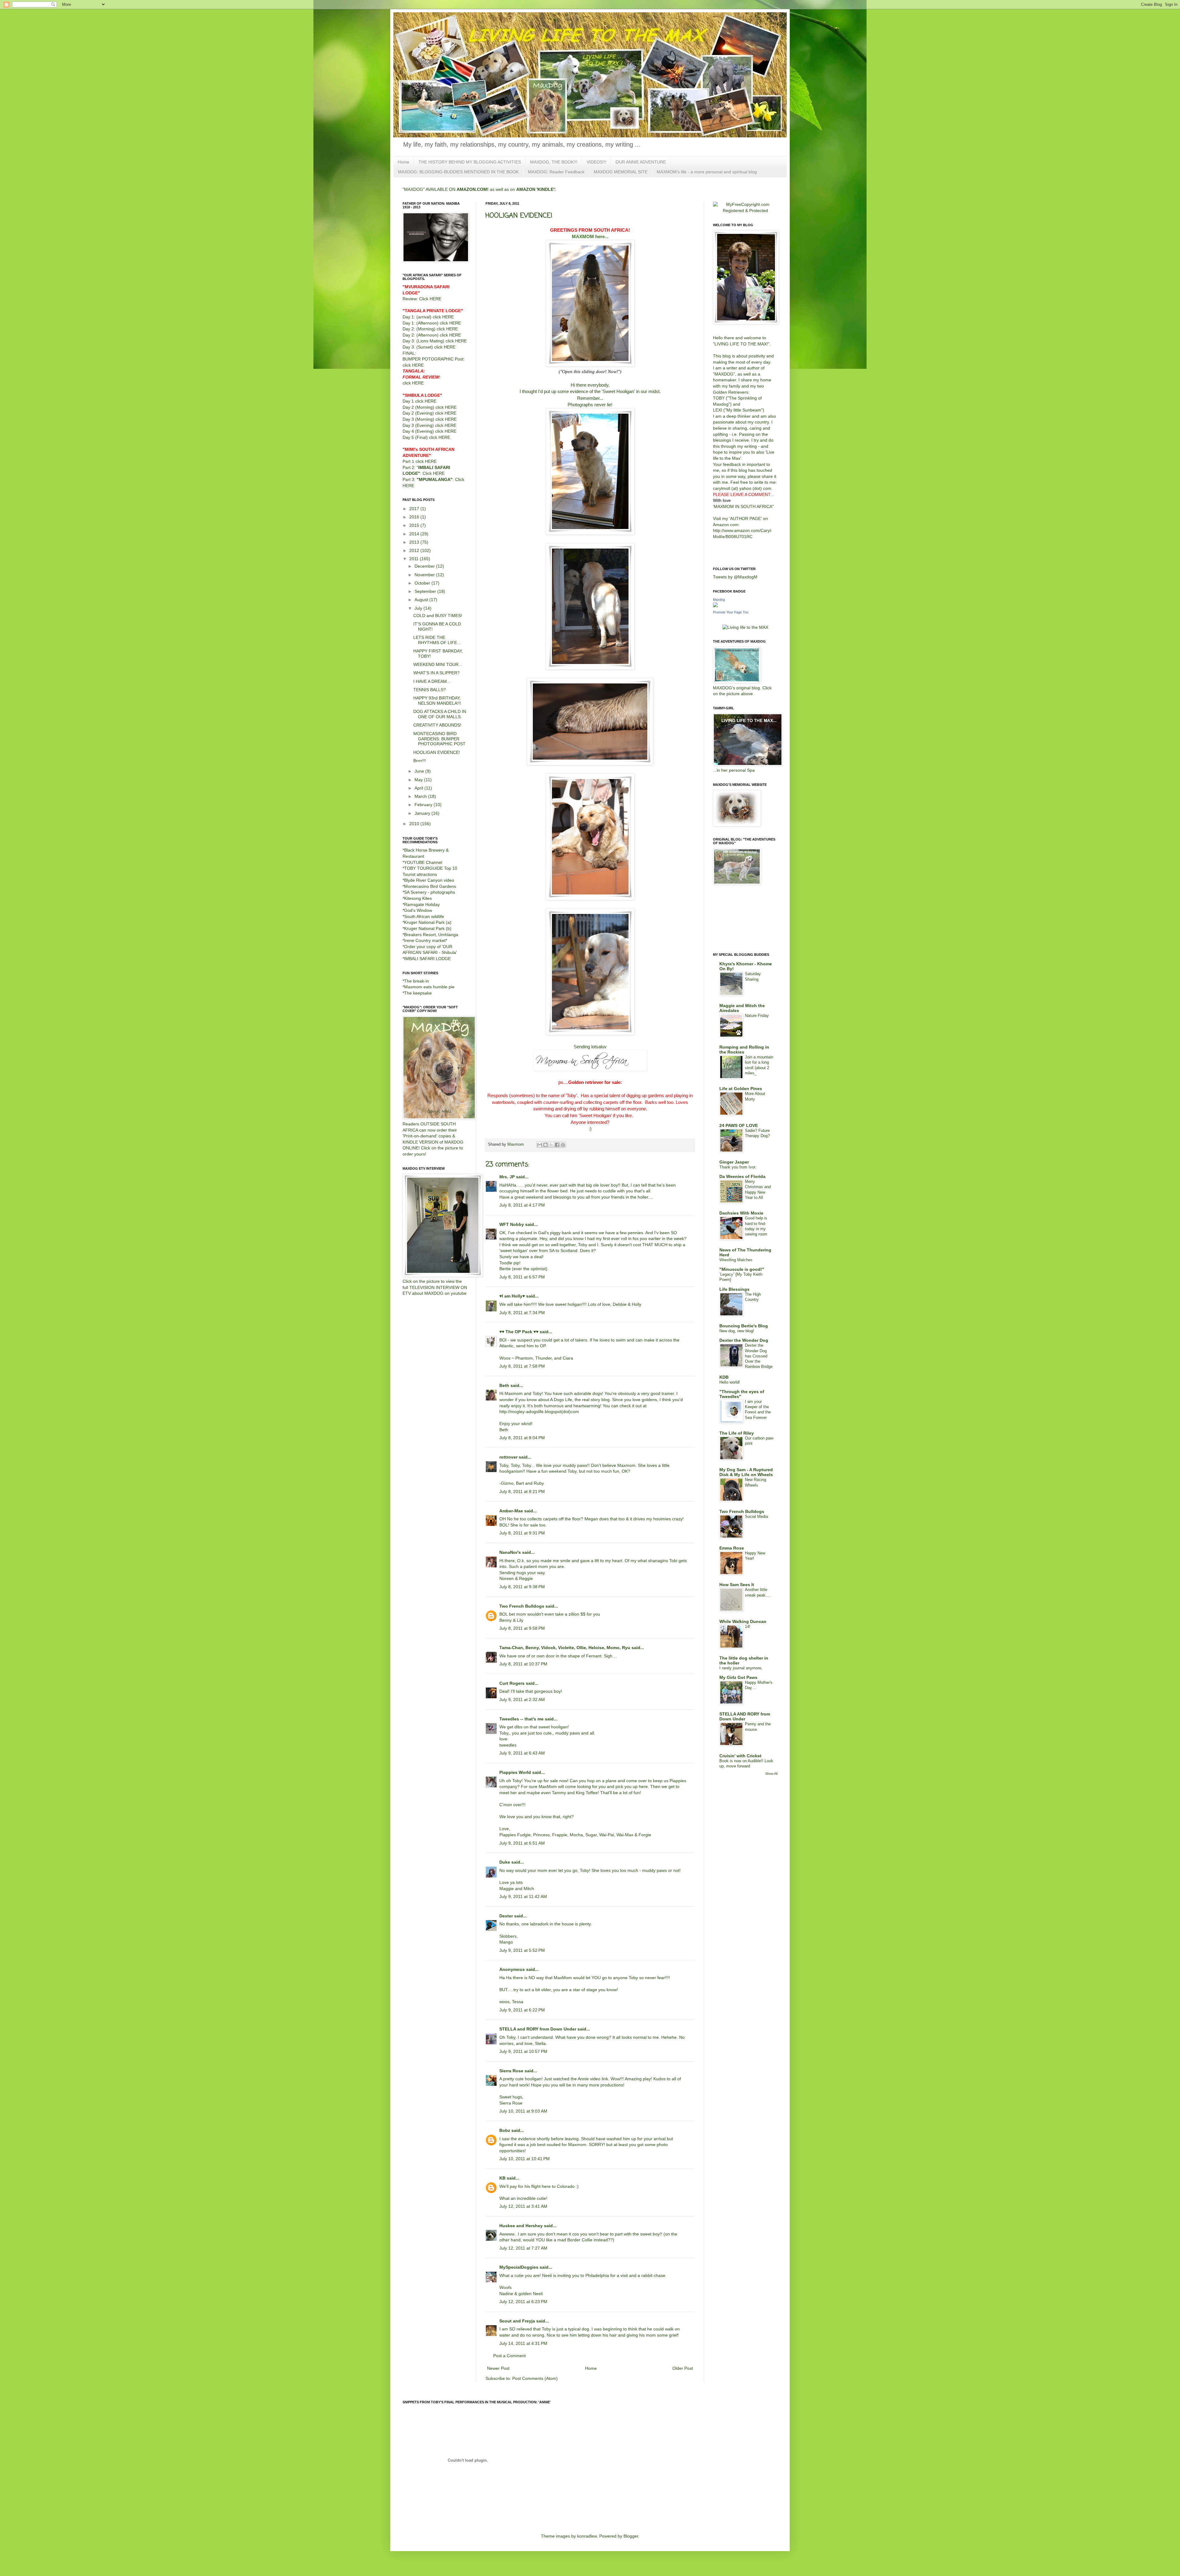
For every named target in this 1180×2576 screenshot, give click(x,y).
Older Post (683, 2368)
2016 (415, 517)
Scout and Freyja (517, 2321)
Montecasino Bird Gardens (430, 886)
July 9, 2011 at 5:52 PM (522, 1950)
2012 (415, 550)
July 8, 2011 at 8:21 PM (522, 1491)
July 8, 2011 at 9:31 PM (522, 1533)
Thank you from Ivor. (738, 1167)
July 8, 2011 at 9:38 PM (522, 1587)
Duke (505, 1862)
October (423, 583)
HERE (435, 299)
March (421, 796)
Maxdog (719, 600)
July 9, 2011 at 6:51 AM (522, 1843)
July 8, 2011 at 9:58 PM (522, 1628)
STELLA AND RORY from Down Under (745, 1716)
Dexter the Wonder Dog (744, 1340)
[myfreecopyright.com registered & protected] (745, 211)
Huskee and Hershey (521, 2226)
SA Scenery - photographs (430, 892)
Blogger (631, 2536)
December (425, 566)
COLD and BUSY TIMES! (438, 616)
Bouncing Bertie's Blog (744, 1326)
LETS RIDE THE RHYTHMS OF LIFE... (437, 640)
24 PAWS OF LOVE (739, 1125)
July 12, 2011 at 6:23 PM (523, 2302)
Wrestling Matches (736, 1260)
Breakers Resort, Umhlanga (431, 935)
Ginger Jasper (734, 1162)
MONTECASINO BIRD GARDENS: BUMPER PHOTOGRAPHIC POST (439, 739)
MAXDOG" (725, 374)
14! (748, 1627)
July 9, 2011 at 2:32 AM (522, 1700)
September (426, 591)
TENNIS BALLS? (430, 690)
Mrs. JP (507, 1177)
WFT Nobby (512, 1224)
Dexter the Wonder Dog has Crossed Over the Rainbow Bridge (759, 1356)
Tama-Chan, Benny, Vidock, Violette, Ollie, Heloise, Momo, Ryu (565, 1648)
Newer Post (498, 2368)
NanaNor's (510, 1552)
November (425, 575)
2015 (415, 525)
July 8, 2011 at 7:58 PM (522, 1366)
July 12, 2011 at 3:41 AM (523, 2206)
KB (502, 2178)
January (423, 813)
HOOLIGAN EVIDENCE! (437, 752)
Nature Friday (757, 1016)
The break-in (417, 981)
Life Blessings (734, 1289)
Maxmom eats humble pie (429, 987)
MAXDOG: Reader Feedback (556, 172)
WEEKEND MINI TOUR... (438, 664)
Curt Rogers (512, 1683)
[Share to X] (551, 1145)
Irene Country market (425, 940)
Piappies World (515, 1772)
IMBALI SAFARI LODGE (427, 959)
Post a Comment (509, 2356)
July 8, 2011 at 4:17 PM (522, 1205)
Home (403, 162)
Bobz (505, 2130)
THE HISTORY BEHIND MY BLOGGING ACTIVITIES (470, 162)
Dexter (506, 1916)
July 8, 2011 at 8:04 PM (522, 1438)
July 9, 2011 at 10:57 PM (523, 2051)
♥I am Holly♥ (512, 1296)
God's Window (418, 910)
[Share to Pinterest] (563, 1145)
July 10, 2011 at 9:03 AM (523, 2111)
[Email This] (540, 1145)
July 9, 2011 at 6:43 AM (522, 1753)
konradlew (587, 2536)
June (420, 771)
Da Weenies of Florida (742, 1176)
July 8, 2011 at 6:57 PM (522, 1277)
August (422, 600)
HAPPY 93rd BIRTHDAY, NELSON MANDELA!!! (437, 701)
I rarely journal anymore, (741, 1668)
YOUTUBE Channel (423, 862)
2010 (415, 824)
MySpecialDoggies (519, 2267)
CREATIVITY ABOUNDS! (437, 725)
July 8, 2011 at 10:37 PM (523, 1664)
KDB (724, 1377)
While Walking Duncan (743, 1621)
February (424, 805)
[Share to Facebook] (557, 1145)
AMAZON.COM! (473, 189)
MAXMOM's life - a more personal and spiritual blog (707, 172)
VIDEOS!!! (596, 162)
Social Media (756, 1516)
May (419, 780)
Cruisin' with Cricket (740, 1756)
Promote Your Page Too (731, 612)
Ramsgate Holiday (422, 904)
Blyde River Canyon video (429, 880)
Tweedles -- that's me (521, 1719)
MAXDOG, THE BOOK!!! (554, 162)
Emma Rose (732, 1548)
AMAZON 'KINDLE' (535, 189)
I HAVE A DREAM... (432, 681)
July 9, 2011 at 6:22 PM (522, 2010)
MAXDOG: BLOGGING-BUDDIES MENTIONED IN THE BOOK (458, 172)
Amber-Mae (511, 1511)
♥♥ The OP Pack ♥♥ (519, 1332)
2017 (415, 509)
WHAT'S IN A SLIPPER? (437, 673)
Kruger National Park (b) (428, 928)
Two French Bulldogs (522, 1606)
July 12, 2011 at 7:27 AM (523, 2248)
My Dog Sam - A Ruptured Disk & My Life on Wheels (746, 1472)
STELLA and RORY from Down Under (538, 2029)
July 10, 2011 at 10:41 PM (525, 2159)
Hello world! (730, 1382)
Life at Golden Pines (741, 1089)
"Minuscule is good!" (742, 1269)
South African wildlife (424, 916)
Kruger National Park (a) (428, 922)
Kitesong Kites (418, 898)
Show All (771, 1774)
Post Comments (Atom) (535, 2378)
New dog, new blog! (737, 1331)
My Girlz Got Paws (738, 1677)
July (419, 608)
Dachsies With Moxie (741, 1213)
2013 (415, 542)
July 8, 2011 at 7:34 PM (522, 1313)
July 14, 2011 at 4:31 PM (523, 2343)
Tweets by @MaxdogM (735, 577)
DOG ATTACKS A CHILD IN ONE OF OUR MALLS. (440, 714)
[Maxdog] (715, 606)
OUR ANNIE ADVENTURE (641, 162)
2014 (415, 534)
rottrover (508, 1457)
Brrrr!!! (420, 761)
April (419, 788)
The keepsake (418, 993)
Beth (504, 1385)
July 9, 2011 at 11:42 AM (523, 1897)
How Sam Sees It (737, 1585)
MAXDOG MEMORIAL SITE (621, 172)
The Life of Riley (737, 1433)
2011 (415, 559)
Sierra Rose (511, 2071)
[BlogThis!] (545, 1145)
